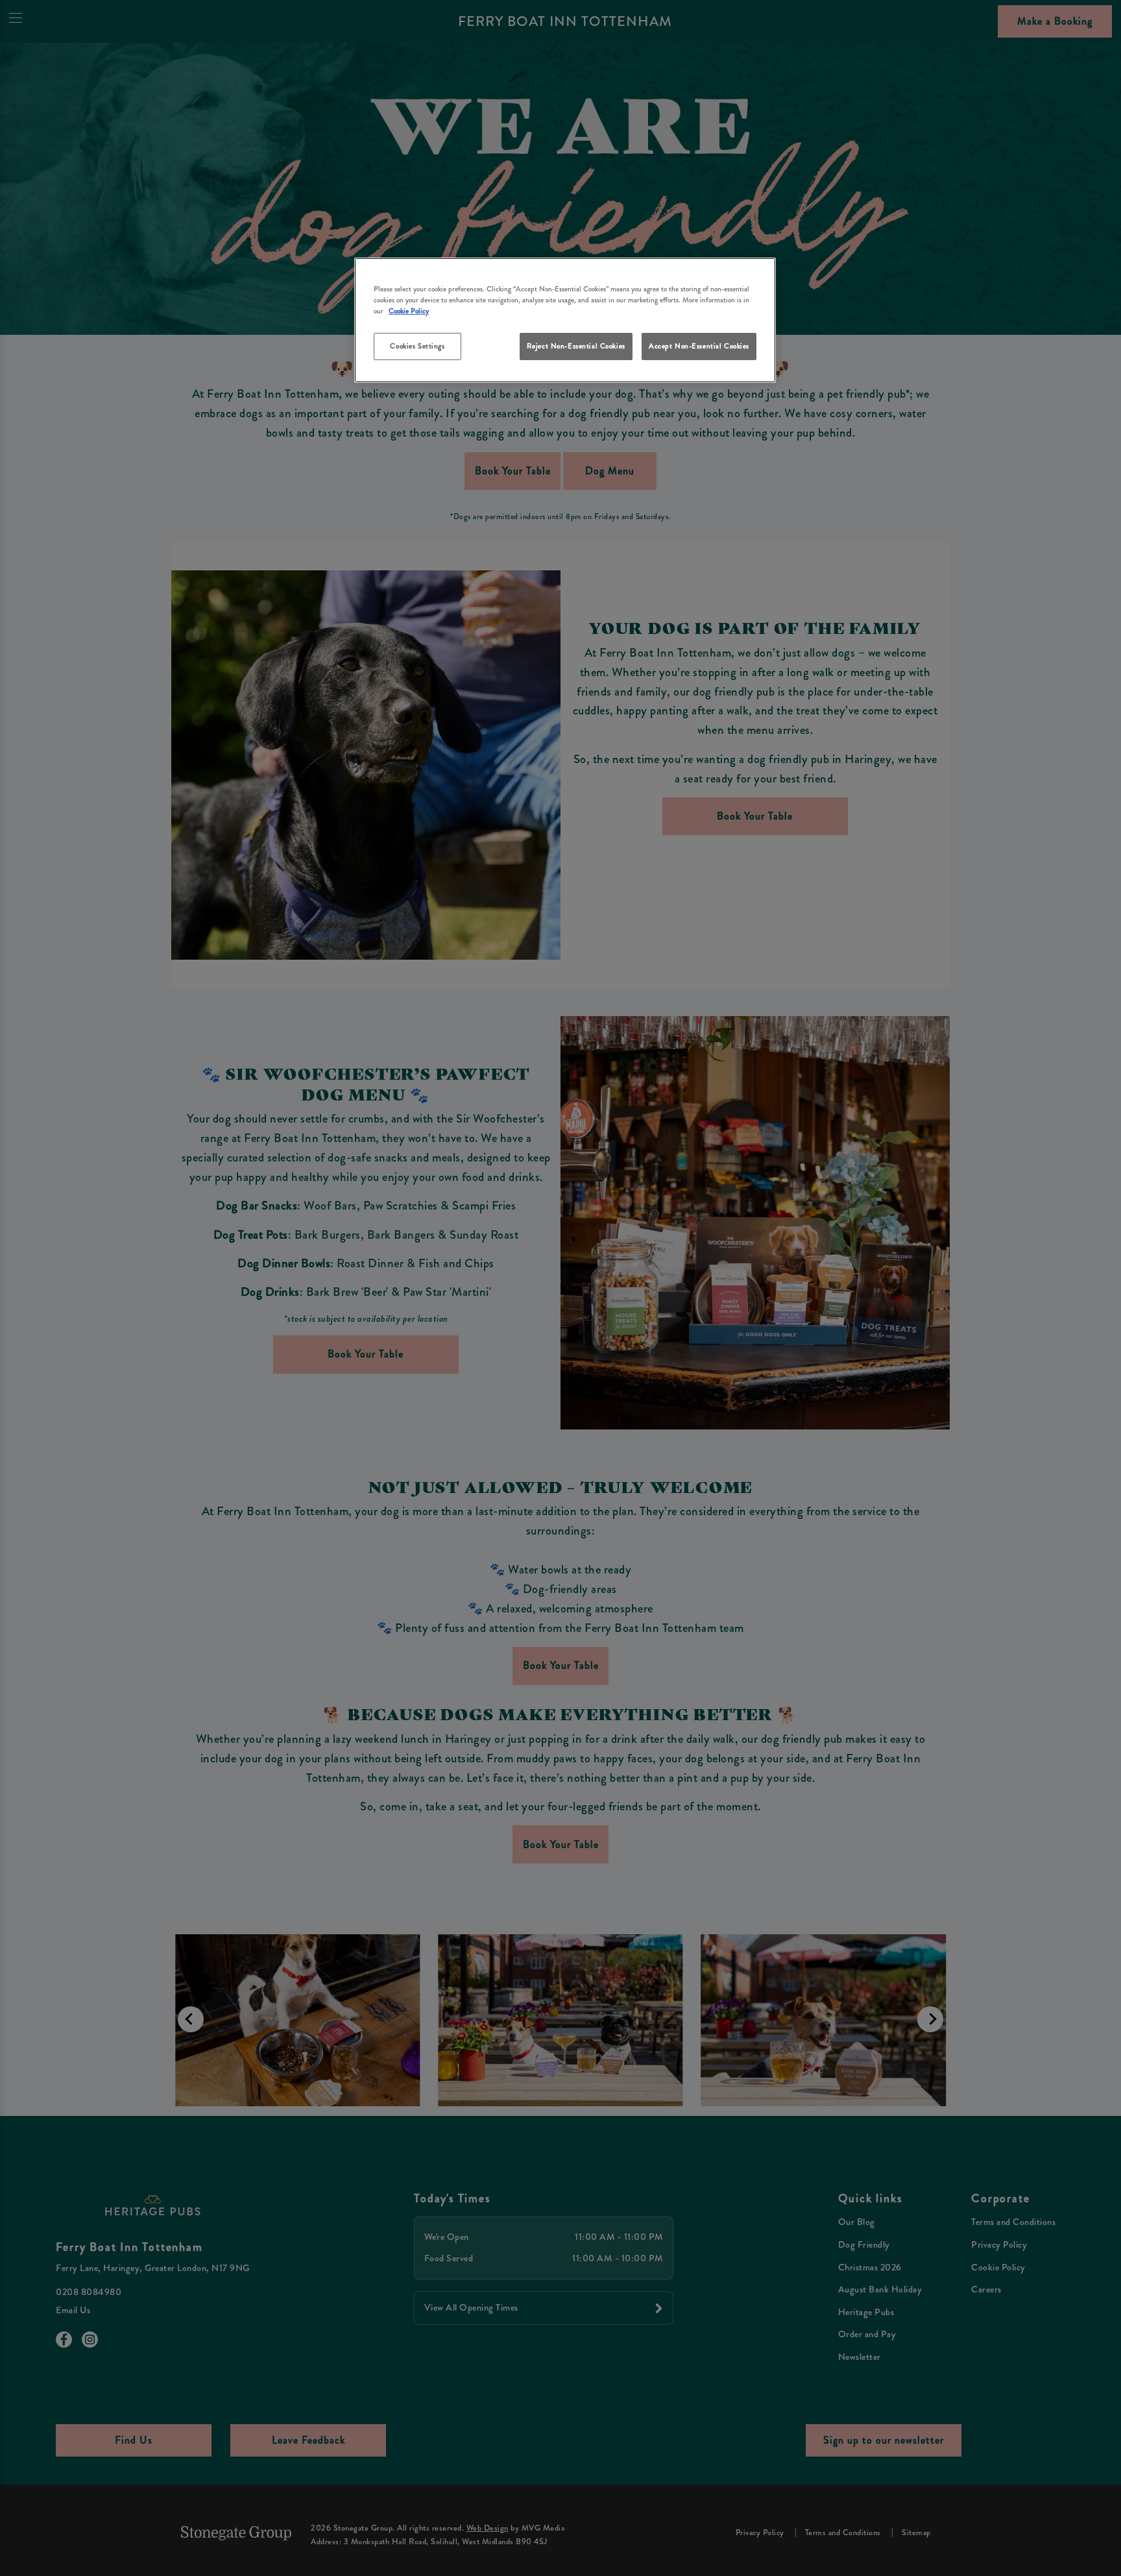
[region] (565, 320)
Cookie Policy (409, 311)
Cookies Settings (417, 346)
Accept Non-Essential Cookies (699, 346)
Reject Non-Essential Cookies (576, 346)
